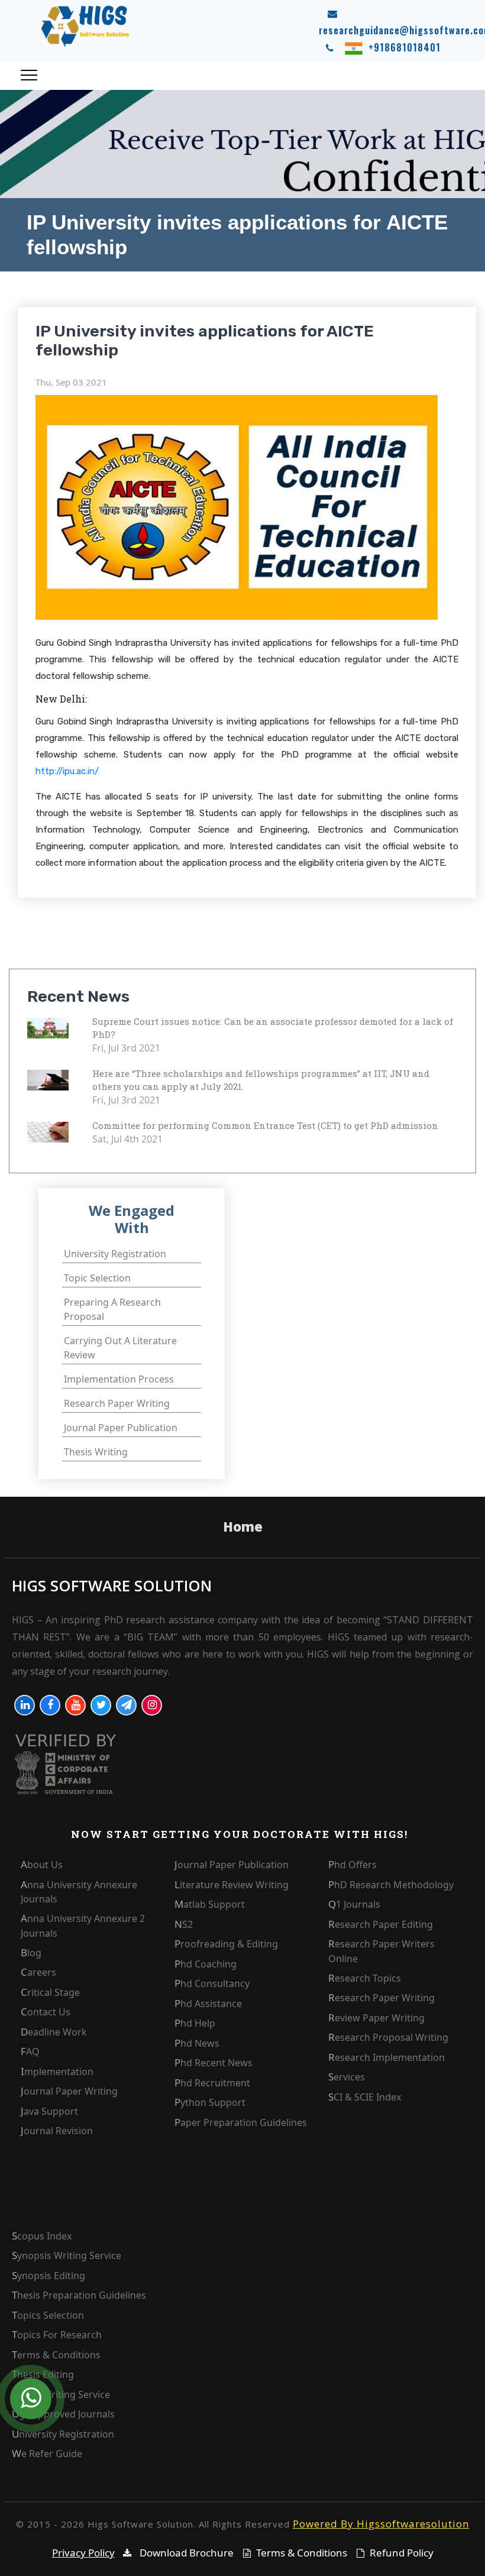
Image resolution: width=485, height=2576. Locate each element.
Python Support (210, 2102)
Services (347, 2077)
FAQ (30, 2051)
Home (243, 1526)
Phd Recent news (214, 2063)
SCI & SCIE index (365, 2097)
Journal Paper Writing (69, 2091)
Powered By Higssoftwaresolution (381, 2524)
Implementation (57, 2072)
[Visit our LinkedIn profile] (25, 1705)
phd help (195, 2023)
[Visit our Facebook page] (50, 1705)
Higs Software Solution (112, 1586)
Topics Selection (48, 2315)
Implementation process (119, 1379)
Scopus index (42, 2236)
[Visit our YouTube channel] (75, 1705)
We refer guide (47, 2454)
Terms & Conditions (56, 2355)
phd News (197, 2043)
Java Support (49, 2111)
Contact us (46, 2012)
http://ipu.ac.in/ (67, 771)
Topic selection (97, 1278)
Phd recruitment (212, 2083)
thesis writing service (61, 2394)
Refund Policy (402, 2553)
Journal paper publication (121, 1428)
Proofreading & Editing (226, 1944)
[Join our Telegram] (126, 1705)
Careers (38, 1972)
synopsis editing (48, 2276)
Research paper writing (117, 1403)
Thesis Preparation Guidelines (79, 2295)
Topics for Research (57, 2335)
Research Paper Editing (381, 1924)
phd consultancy (212, 1983)
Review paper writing (376, 2018)
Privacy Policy (83, 2553)
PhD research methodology (391, 1885)
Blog (31, 1953)
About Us (42, 1865)
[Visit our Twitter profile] (101, 1705)
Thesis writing (96, 1452)
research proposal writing (388, 2037)
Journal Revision (57, 2131)
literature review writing (232, 1885)
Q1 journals (354, 1904)
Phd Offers (353, 1865)
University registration (115, 1254)
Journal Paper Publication (232, 1865)
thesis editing (43, 2374)
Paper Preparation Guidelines (241, 2122)
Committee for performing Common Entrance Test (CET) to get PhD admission (265, 1125)
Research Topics (365, 1978)
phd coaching (206, 1964)
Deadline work (54, 2032)
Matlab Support (210, 1904)
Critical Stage (50, 1992)
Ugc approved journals (63, 2414)
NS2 (184, 1924)
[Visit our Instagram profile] (152, 1705)
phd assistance (208, 2004)
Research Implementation (387, 2057)
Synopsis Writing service (67, 2255)
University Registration (63, 2434)
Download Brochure (185, 2553)
